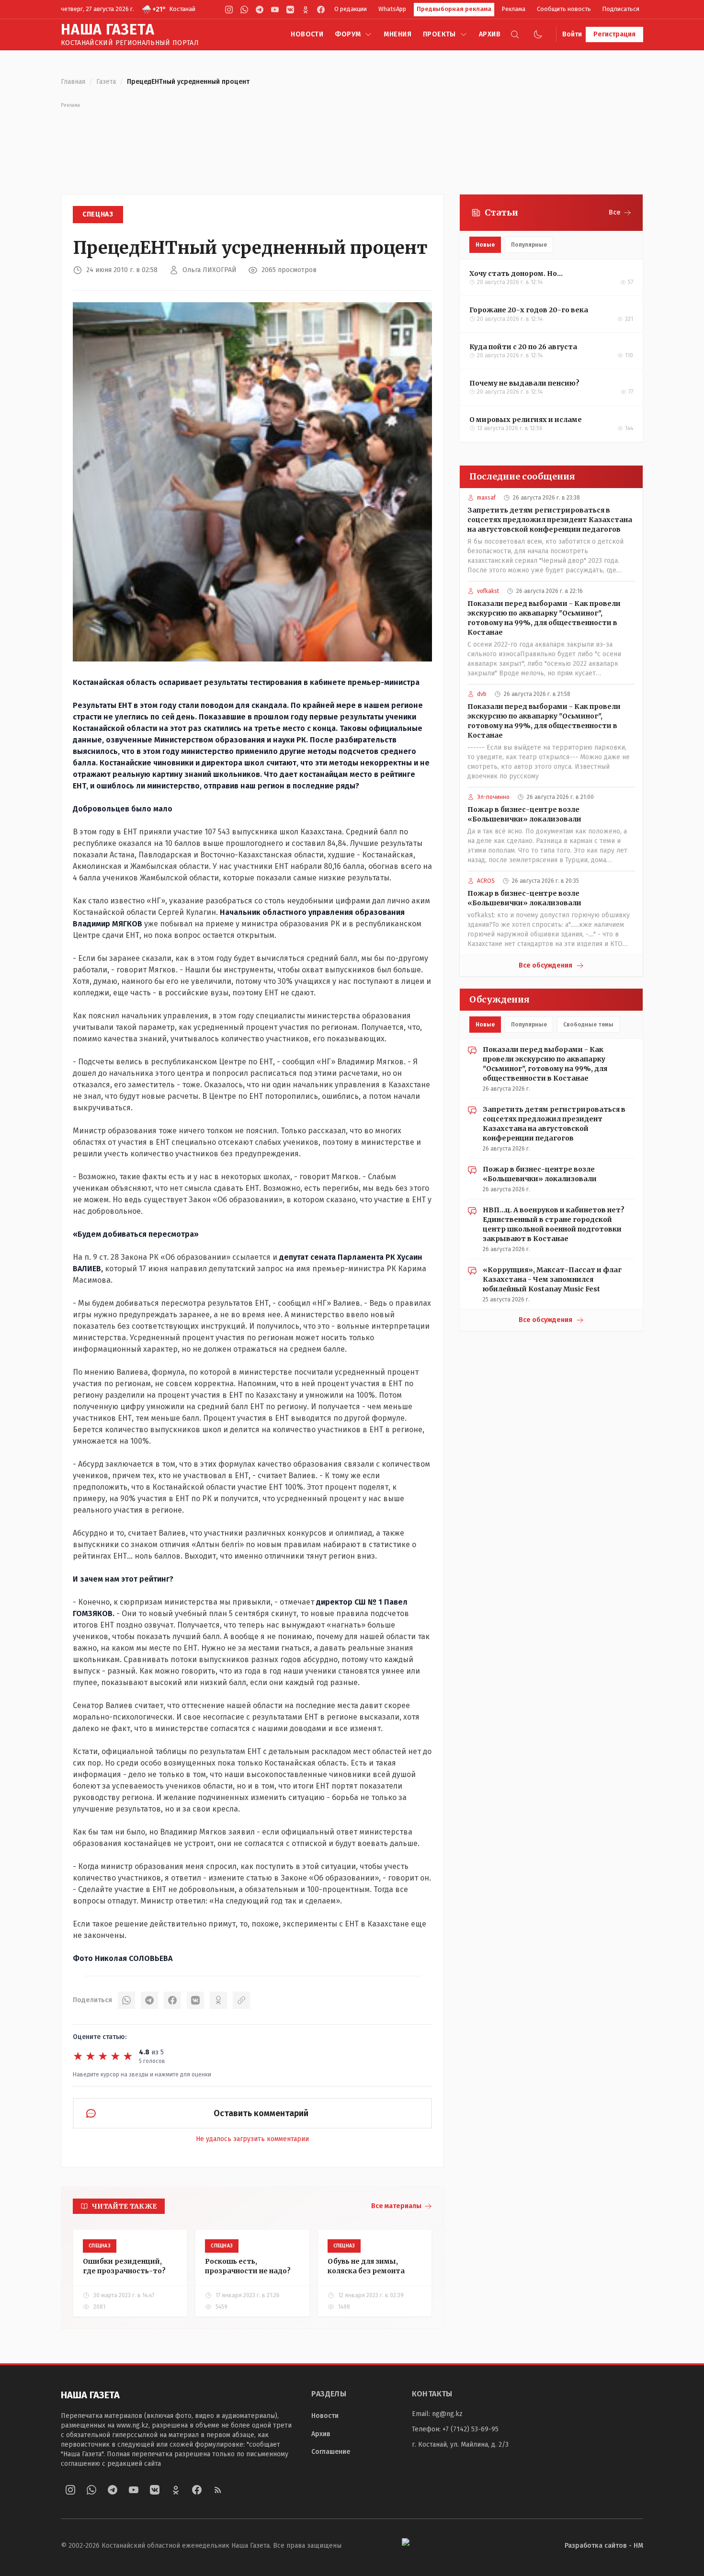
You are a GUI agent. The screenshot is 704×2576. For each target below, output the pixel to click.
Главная (73, 82)
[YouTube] (275, 10)
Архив (490, 34)
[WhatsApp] (244, 10)
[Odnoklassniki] (306, 10)
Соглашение (331, 2452)
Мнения (397, 34)
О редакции (351, 9)
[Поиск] (515, 34)
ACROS (486, 881)
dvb (482, 694)
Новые (485, 245)
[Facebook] (321, 10)
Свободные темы (588, 1025)
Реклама (514, 9)
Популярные (529, 245)
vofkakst (488, 591)
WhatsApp (392, 9)
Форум (348, 34)
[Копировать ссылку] (241, 2000)
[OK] (218, 2000)
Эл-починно (493, 797)
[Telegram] (260, 10)
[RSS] (218, 2490)
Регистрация (614, 34)
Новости (307, 34)
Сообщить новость (564, 9)
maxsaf (486, 498)
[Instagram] (229, 10)
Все (615, 212)
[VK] (290, 10)
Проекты (439, 34)
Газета (106, 82)
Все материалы (396, 2206)
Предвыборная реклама (454, 9)
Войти (572, 34)
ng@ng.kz (447, 2414)
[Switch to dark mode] (538, 34)
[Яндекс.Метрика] (423, 2546)
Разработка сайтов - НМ (604, 2546)
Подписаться (621, 9)
